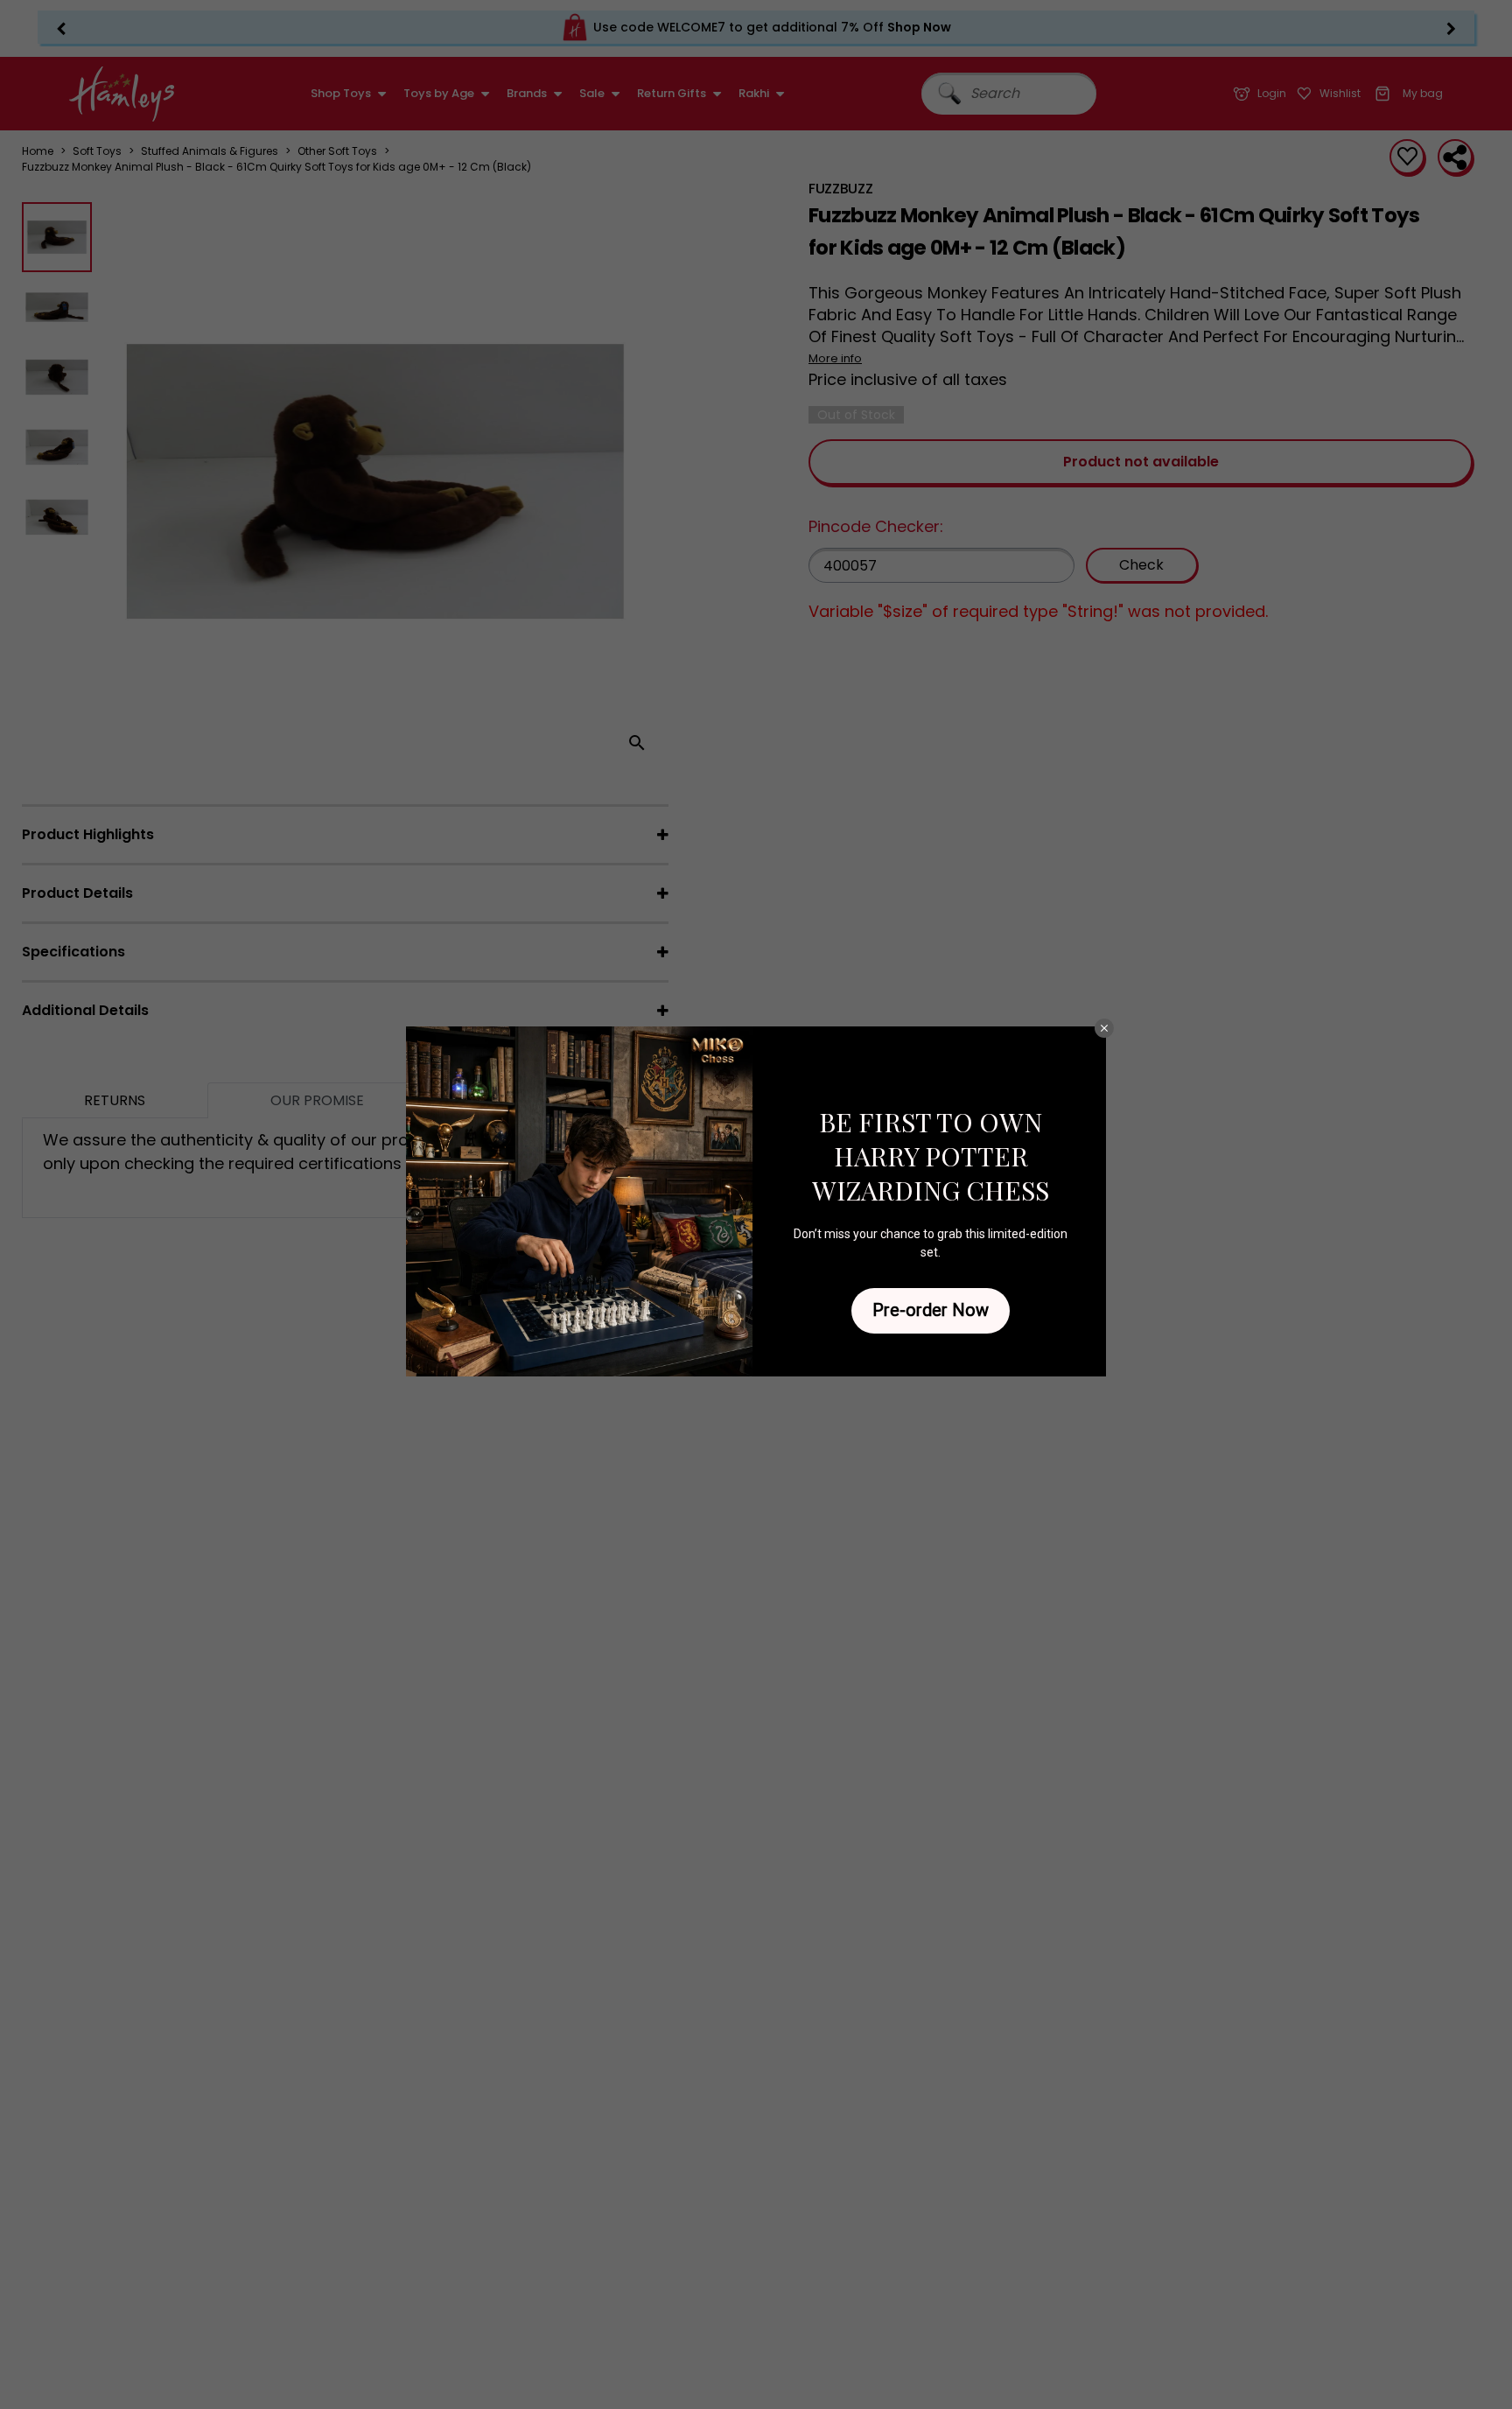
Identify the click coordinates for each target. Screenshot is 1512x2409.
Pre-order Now (931, 1310)
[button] (1104, 1028)
